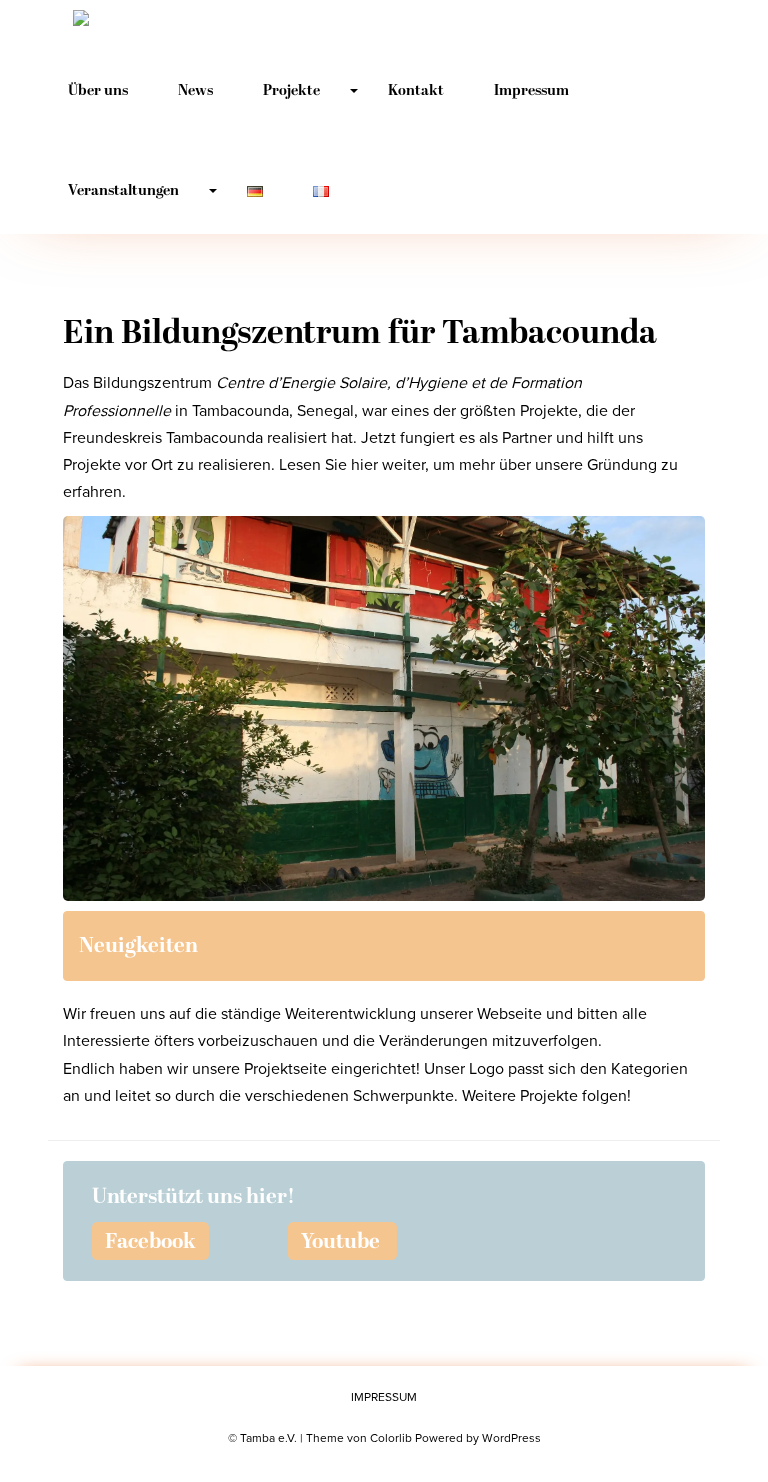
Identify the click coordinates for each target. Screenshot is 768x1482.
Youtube (340, 1243)
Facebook (150, 1243)
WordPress (511, 1438)
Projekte (291, 91)
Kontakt (416, 91)
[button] (383, 708)
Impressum (531, 91)
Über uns (98, 91)
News (195, 91)
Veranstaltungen (123, 191)
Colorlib (391, 1438)
